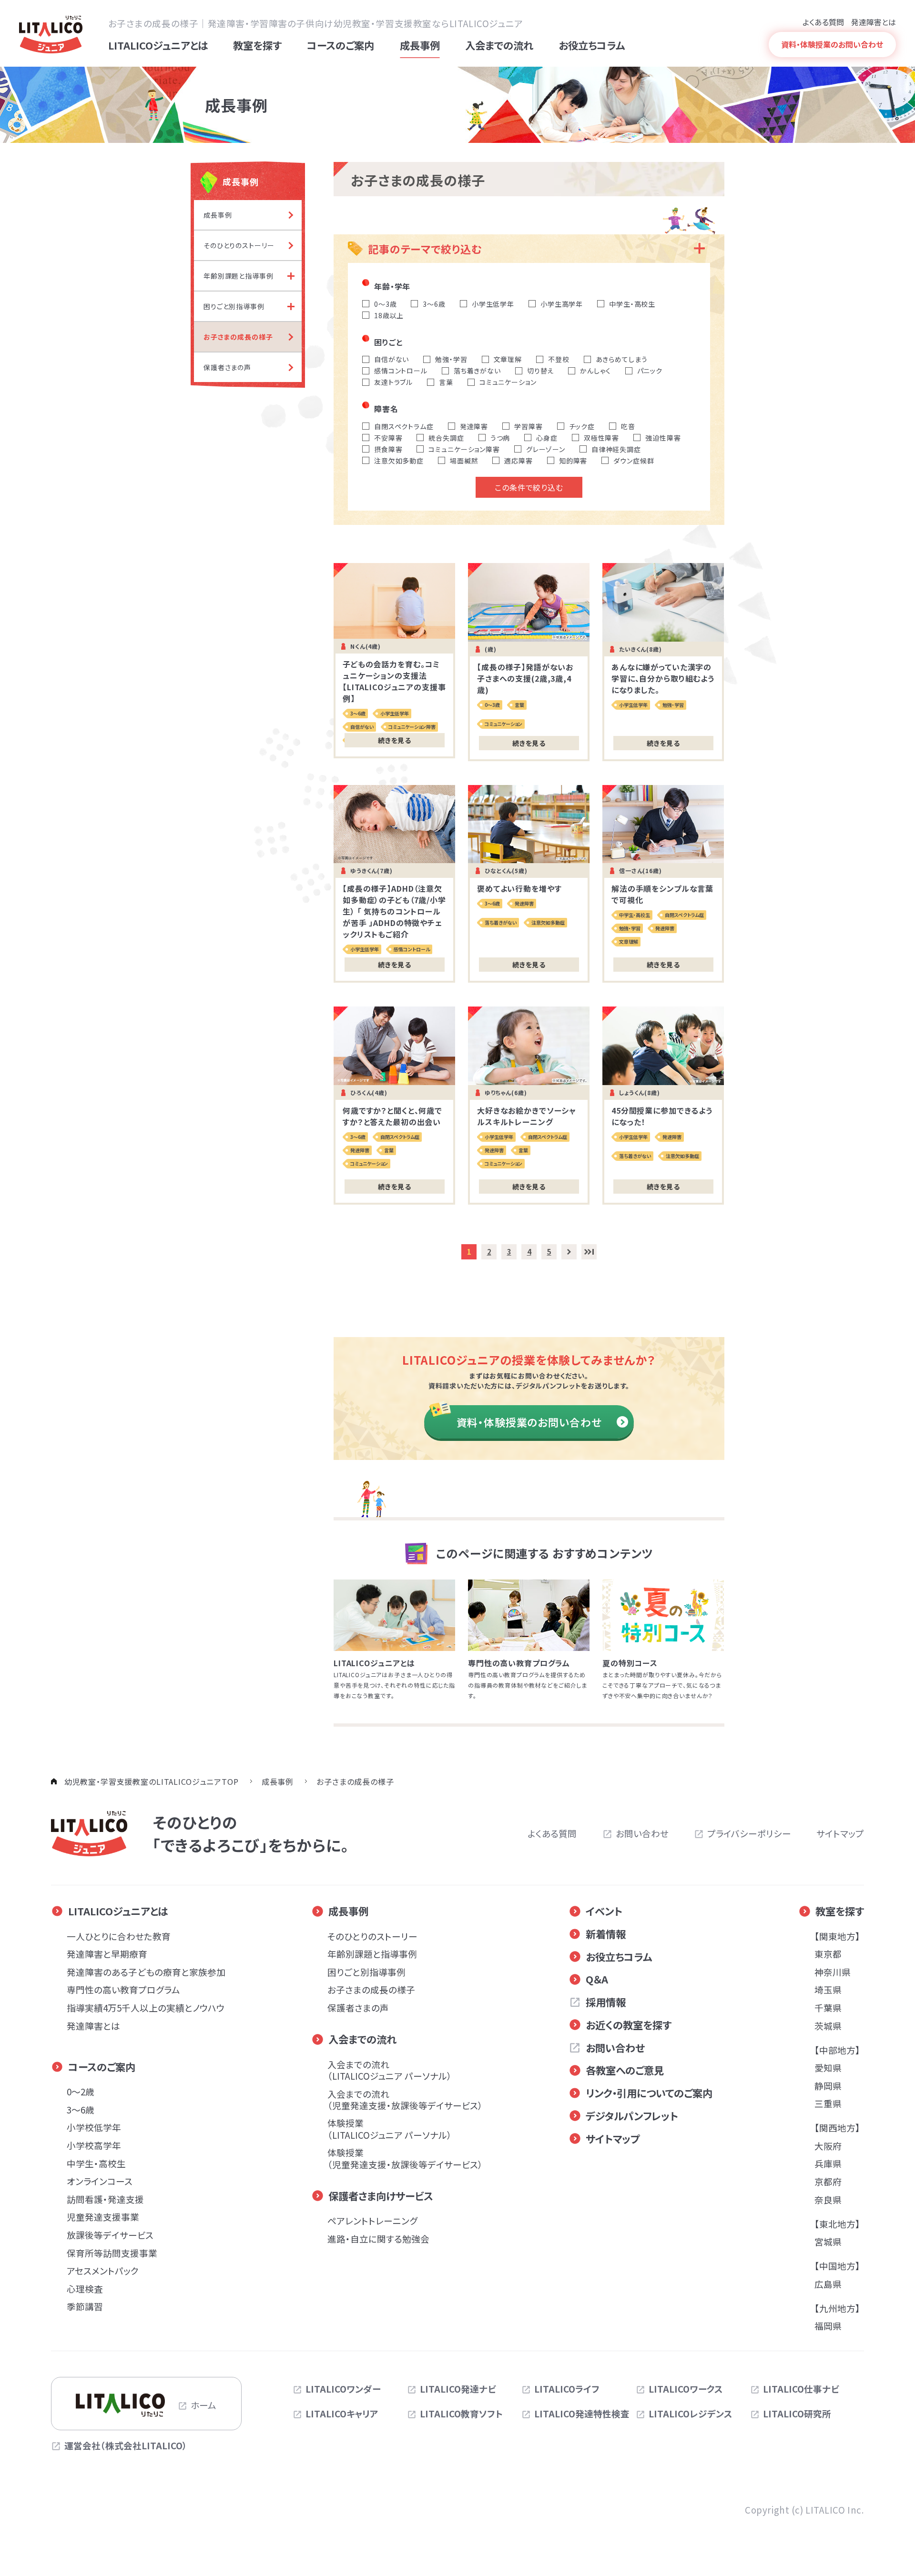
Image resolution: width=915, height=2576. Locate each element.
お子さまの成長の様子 (371, 1989)
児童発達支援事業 (103, 2217)
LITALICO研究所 (797, 2414)
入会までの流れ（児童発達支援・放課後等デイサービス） (405, 2099)
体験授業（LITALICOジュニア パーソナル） (390, 2128)
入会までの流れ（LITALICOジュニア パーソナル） (390, 2070)
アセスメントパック (103, 2270)
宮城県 (828, 2241)
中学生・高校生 (96, 2163)
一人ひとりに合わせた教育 (119, 1936)
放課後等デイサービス (110, 2235)
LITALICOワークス (686, 2389)
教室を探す (840, 1911)
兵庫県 (828, 2163)
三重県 (828, 2103)
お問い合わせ (642, 1833)
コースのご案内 (102, 2067)
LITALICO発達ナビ (458, 2389)
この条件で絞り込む (529, 487)
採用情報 (606, 2002)
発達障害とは (874, 22)
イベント (604, 1911)
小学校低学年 (94, 2127)
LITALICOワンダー (343, 2389)
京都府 (828, 2181)
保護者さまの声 (358, 2007)
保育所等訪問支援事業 (112, 2253)
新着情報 (606, 1934)
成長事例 (348, 1911)
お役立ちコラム (619, 1957)
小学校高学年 (94, 2145)
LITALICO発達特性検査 (582, 2414)
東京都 (828, 1954)
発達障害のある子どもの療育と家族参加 (146, 1972)
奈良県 (828, 2199)
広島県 (828, 2284)
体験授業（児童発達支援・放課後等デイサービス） (405, 2158)
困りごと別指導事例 (366, 1972)
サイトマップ (840, 1833)
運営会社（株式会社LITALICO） (126, 2445)
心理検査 (85, 2289)
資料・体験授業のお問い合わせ (529, 1422)
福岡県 (828, 2326)
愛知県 (828, 2068)
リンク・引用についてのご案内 (649, 2093)
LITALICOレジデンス (691, 2414)
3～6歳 (81, 2109)
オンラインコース (100, 2181)
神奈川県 (833, 1972)
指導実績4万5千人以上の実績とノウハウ (146, 2007)
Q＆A (597, 1979)
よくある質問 (823, 22)
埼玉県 (828, 1989)
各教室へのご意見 (625, 2070)
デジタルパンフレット (632, 2116)
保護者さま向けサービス (381, 2196)
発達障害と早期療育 (107, 1954)
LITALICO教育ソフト (461, 2414)
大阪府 (828, 2146)
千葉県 (828, 2007)
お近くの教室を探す (629, 2025)
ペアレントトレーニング (372, 2220)
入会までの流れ (362, 2039)
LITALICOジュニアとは (118, 1911)
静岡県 (828, 2086)
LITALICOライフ (567, 2389)
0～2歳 (81, 2091)
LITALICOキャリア (342, 2414)
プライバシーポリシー (749, 1833)
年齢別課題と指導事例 (372, 1954)
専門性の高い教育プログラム (123, 1989)
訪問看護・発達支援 (105, 2199)
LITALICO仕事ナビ (801, 2389)
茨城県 (828, 2026)
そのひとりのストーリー (372, 1936)
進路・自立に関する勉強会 (378, 2239)
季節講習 (85, 2306)
